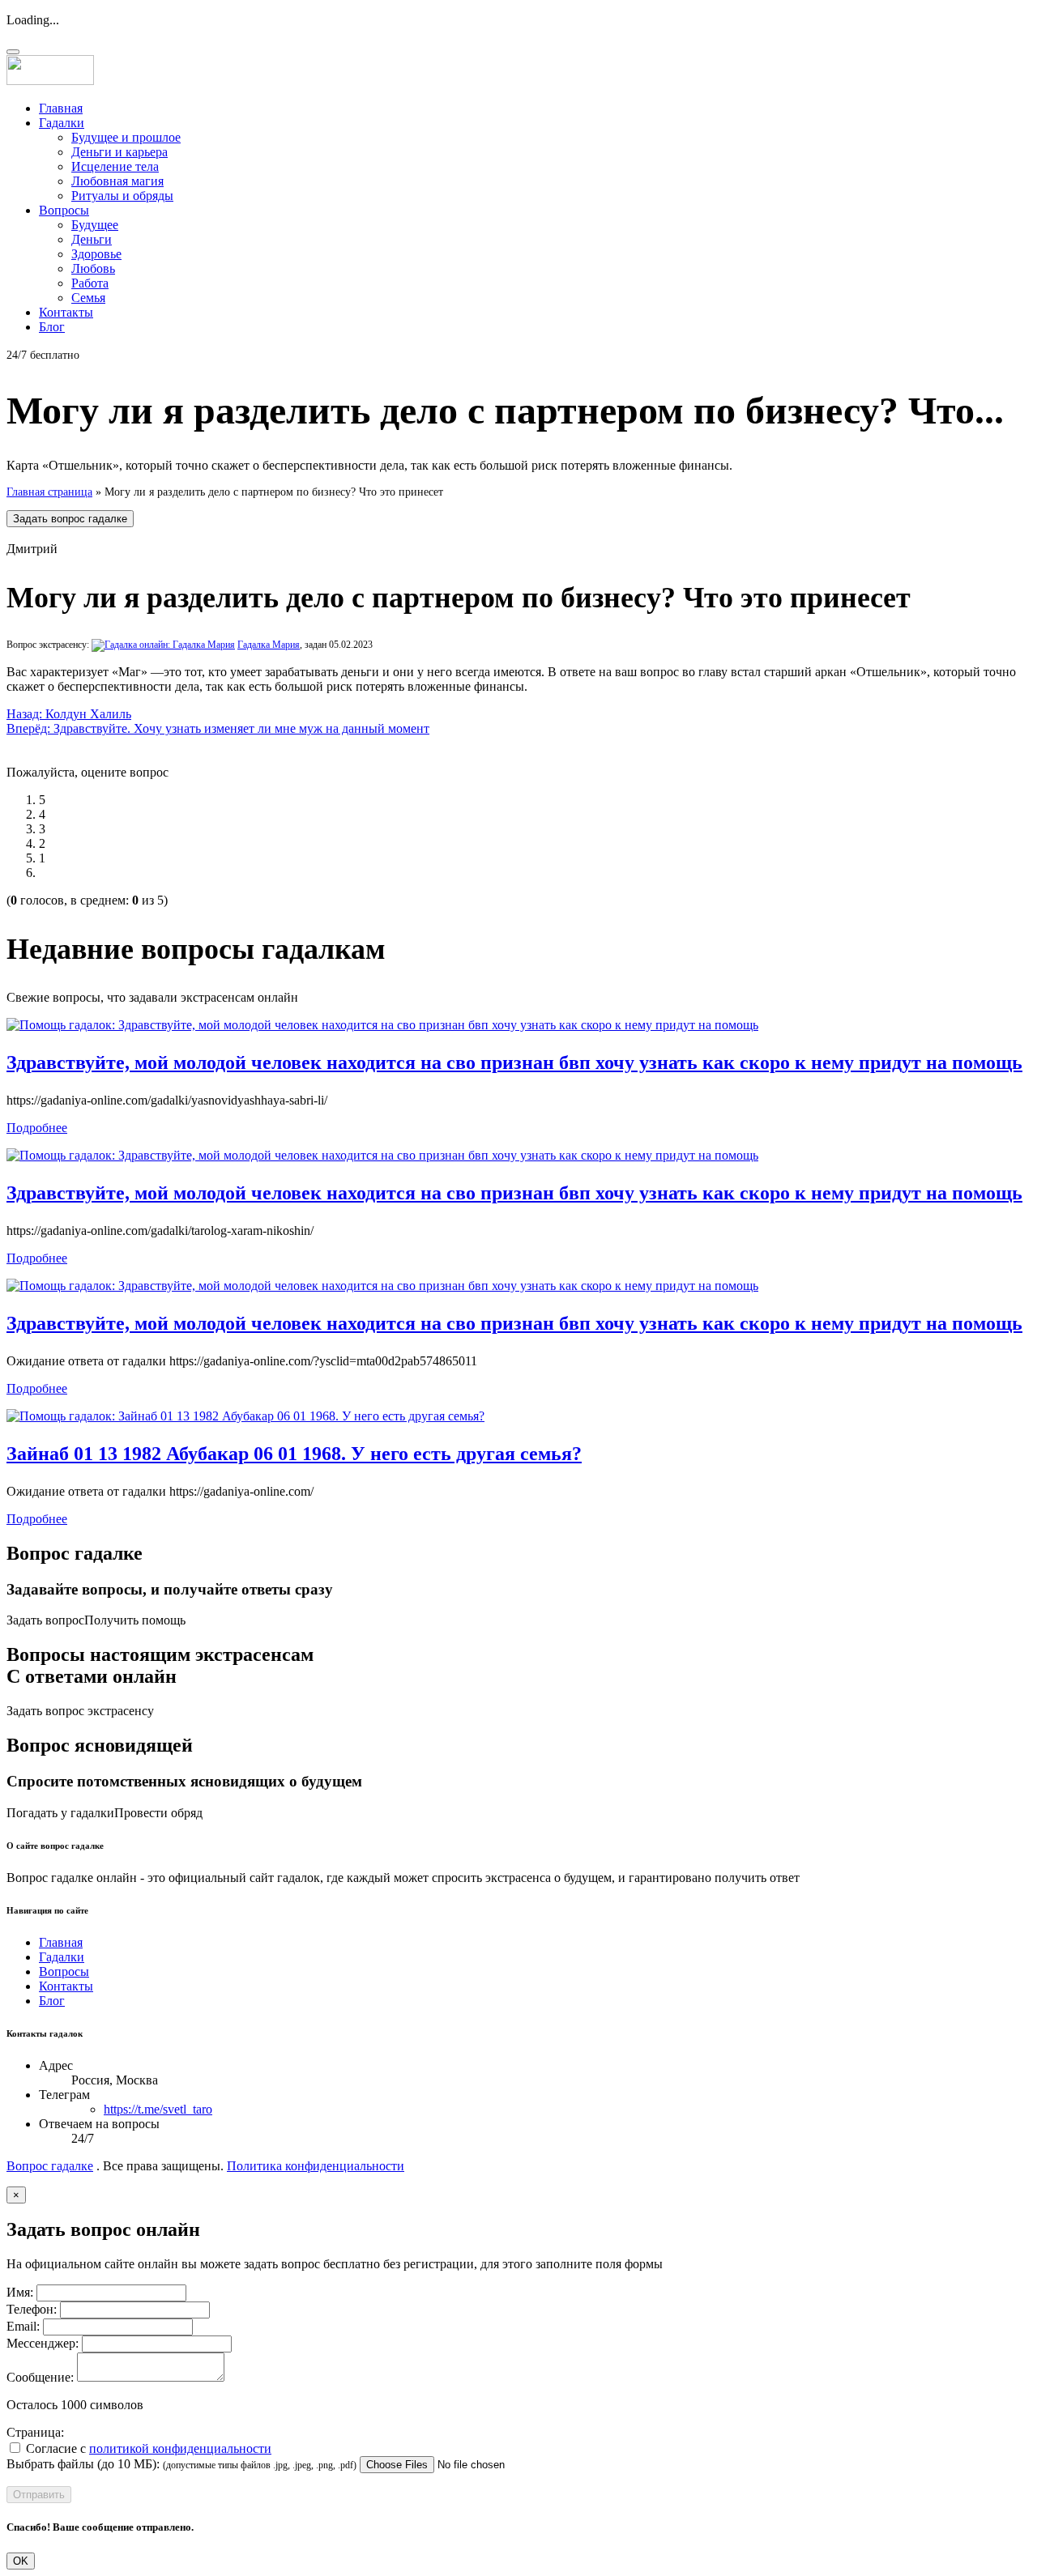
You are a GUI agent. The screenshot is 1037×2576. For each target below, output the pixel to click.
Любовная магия (117, 181)
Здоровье (96, 254)
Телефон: (32, 2309)
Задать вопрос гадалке (70, 519)
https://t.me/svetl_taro (158, 2109)
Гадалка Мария (269, 645)
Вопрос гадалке (50, 2166)
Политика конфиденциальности (316, 2166)
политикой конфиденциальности (180, 2448)
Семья (88, 298)
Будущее (95, 225)
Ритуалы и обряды (122, 196)
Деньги (92, 239)
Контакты (66, 312)
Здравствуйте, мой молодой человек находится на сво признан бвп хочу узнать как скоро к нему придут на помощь (514, 1062)
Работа (90, 283)
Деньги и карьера (119, 152)
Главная (61, 108)
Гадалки (62, 123)
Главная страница (49, 492)
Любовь (93, 268)
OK (21, 2561)
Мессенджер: (43, 2343)
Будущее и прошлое (126, 137)
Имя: (20, 2292)
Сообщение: (40, 2377)
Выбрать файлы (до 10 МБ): (83, 2464)
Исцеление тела (115, 166)
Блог (52, 327)
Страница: (35, 2432)
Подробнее (37, 1128)
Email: (23, 2326)
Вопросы (64, 210)
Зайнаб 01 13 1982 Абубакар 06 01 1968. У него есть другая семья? (294, 1454)
